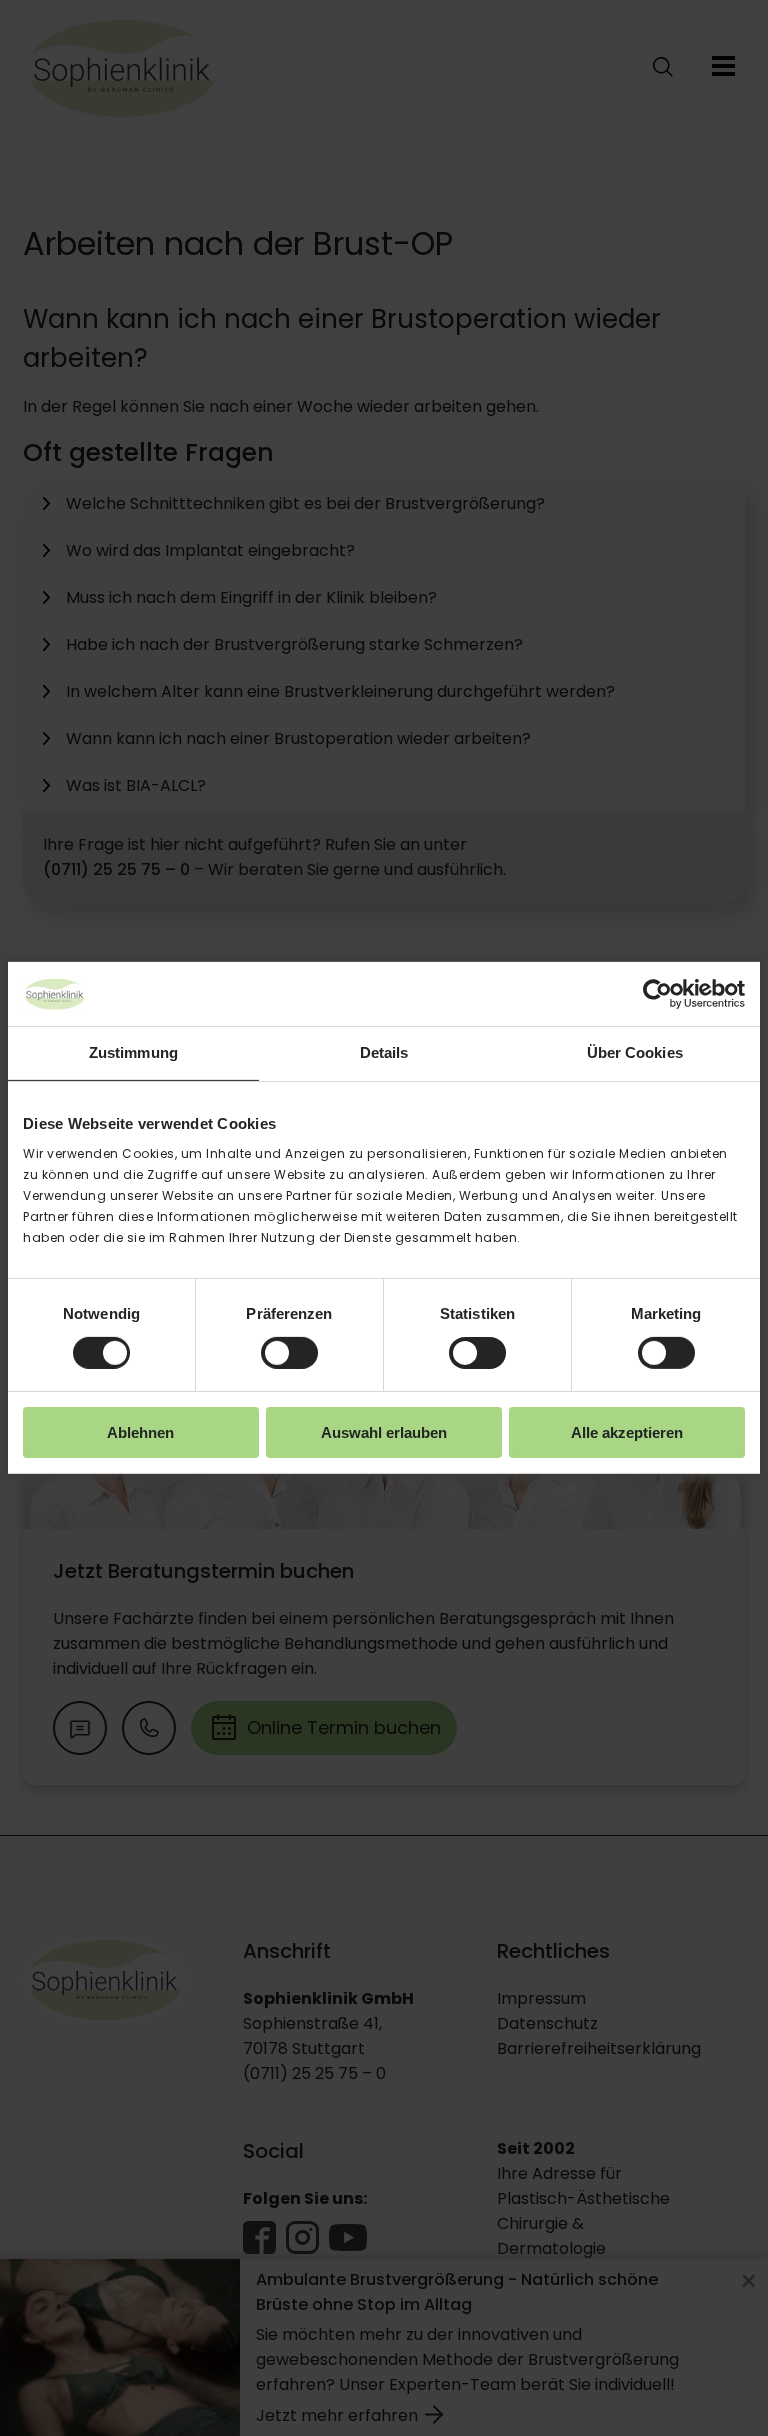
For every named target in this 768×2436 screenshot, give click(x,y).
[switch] (289, 1353)
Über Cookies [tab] (635, 1052)
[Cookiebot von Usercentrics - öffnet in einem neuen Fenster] (657, 994)
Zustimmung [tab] (133, 1052)
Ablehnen (140, 1432)
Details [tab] (384, 1052)
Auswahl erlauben (384, 1432)
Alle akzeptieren (627, 1432)
